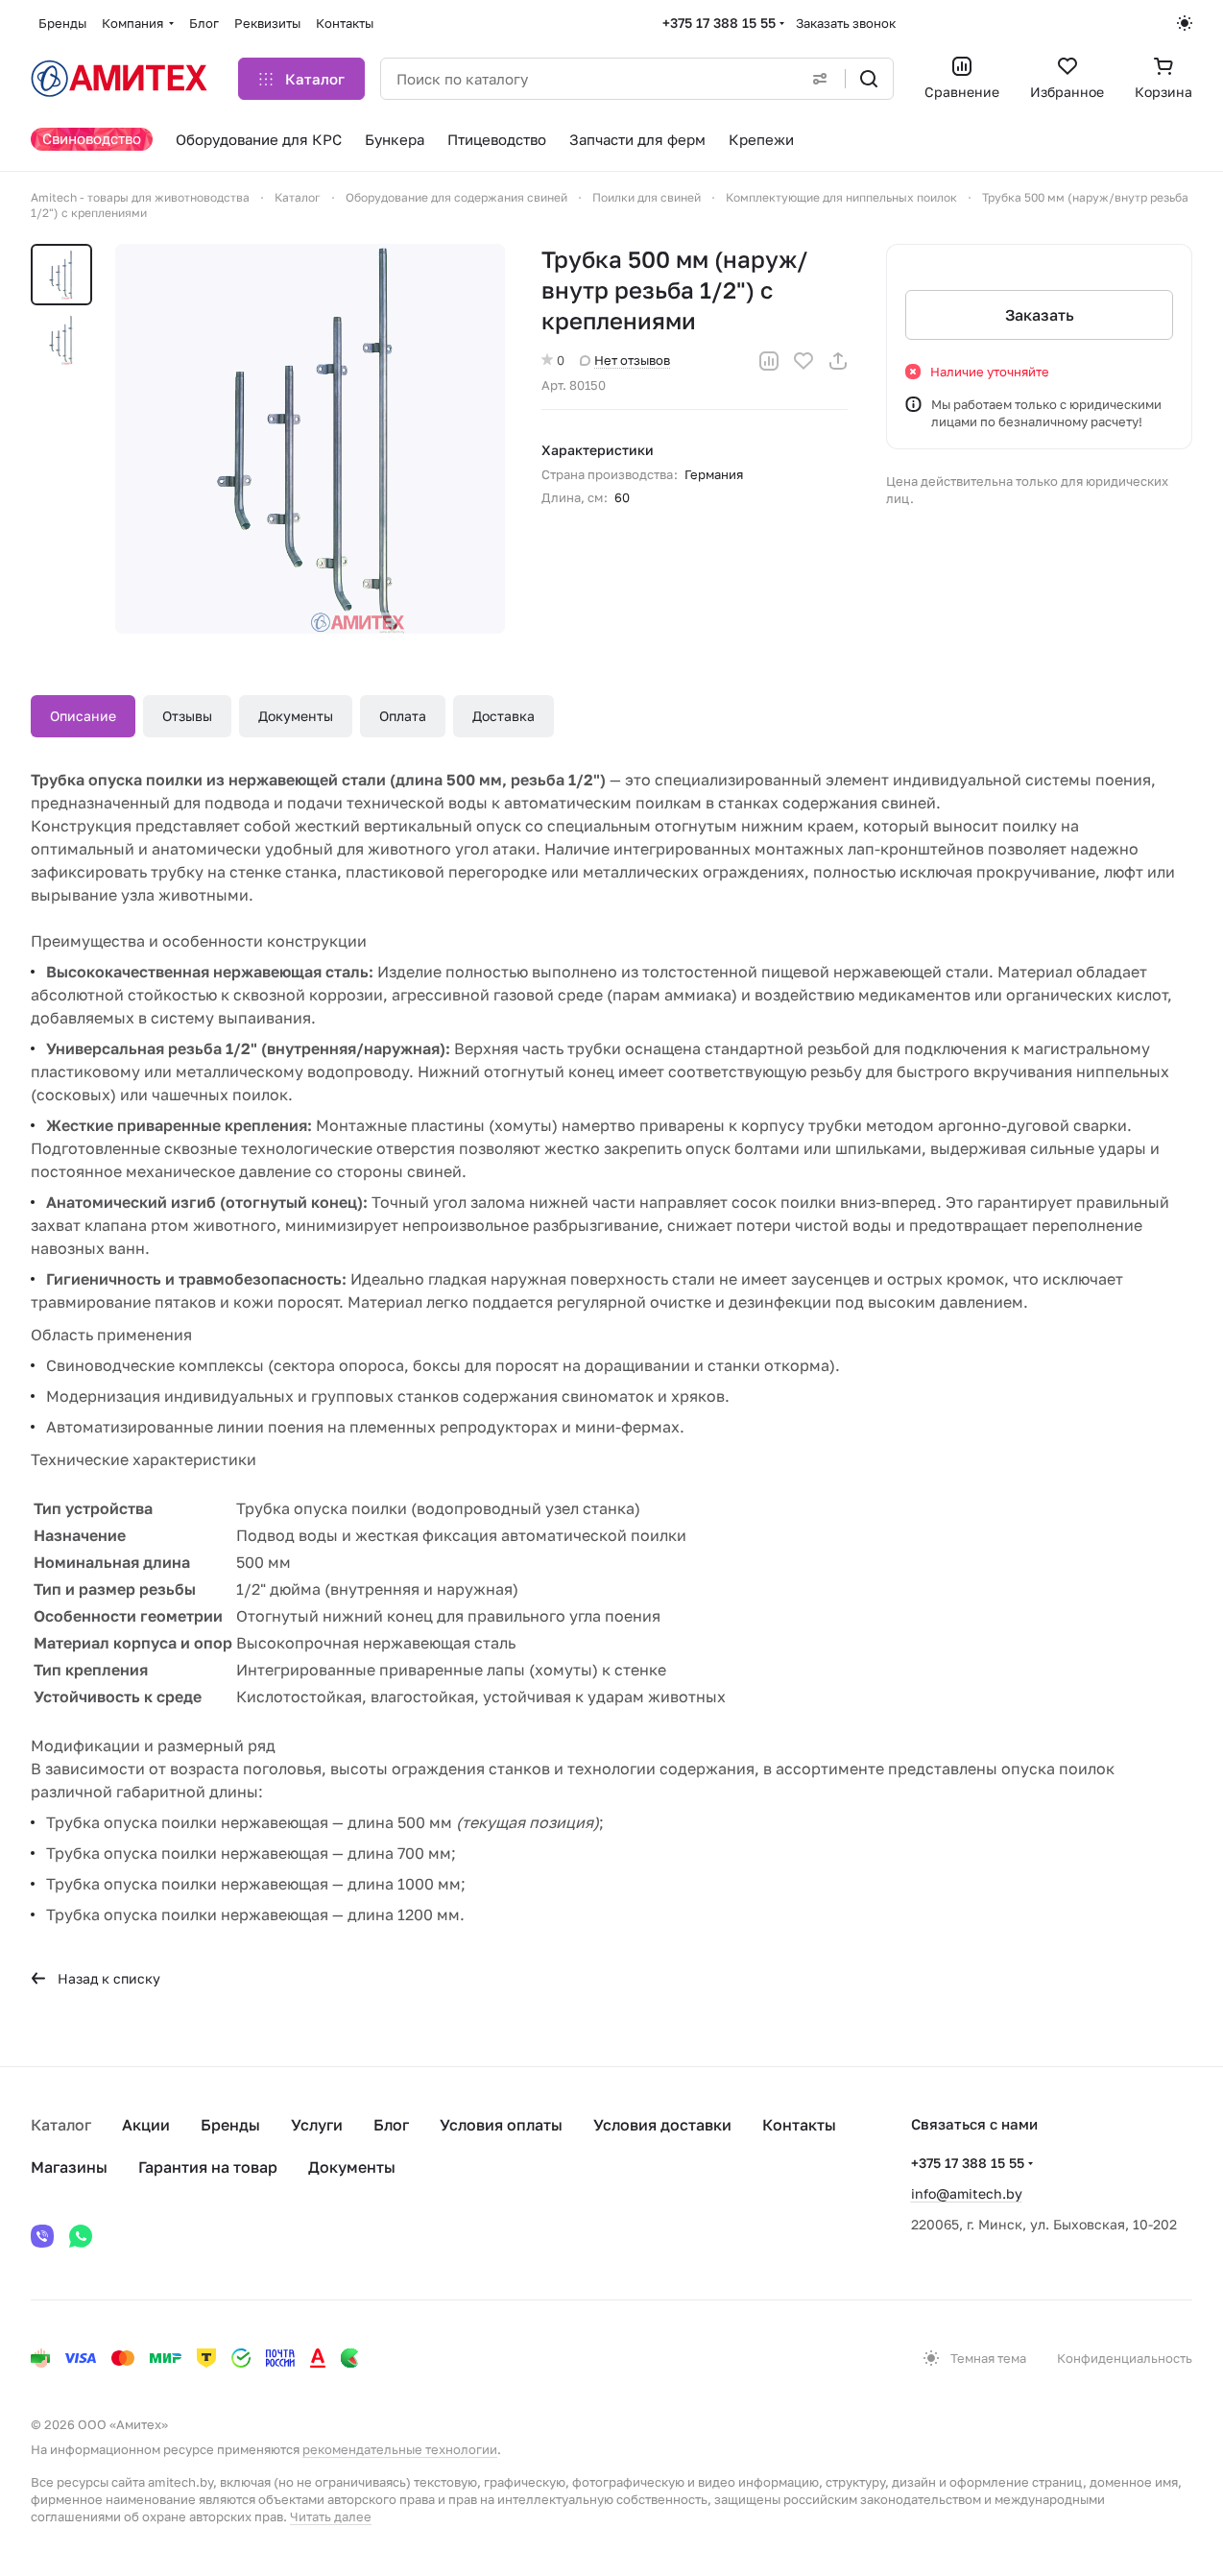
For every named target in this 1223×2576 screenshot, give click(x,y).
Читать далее (331, 2516)
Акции (146, 2125)
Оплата (403, 716)
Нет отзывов (632, 360)
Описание (83, 716)
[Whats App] (81, 2236)
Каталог (61, 2125)
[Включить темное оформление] (1185, 23)
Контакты (799, 2125)
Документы (296, 716)
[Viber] (42, 2236)
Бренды (230, 2125)
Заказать (1040, 315)
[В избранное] (803, 361)
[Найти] (869, 79)
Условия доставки (662, 2125)
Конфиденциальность (1125, 2358)
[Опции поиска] (820, 79)
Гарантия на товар (208, 2167)
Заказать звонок (846, 23)
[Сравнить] (769, 361)
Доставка (504, 716)
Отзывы (187, 716)
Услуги (317, 2125)
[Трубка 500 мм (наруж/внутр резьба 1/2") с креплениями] (310, 439)
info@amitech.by (967, 2193)
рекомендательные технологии (400, 2449)
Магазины (69, 2167)
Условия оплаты (501, 2125)
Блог (391, 2125)
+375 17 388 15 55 (719, 23)
